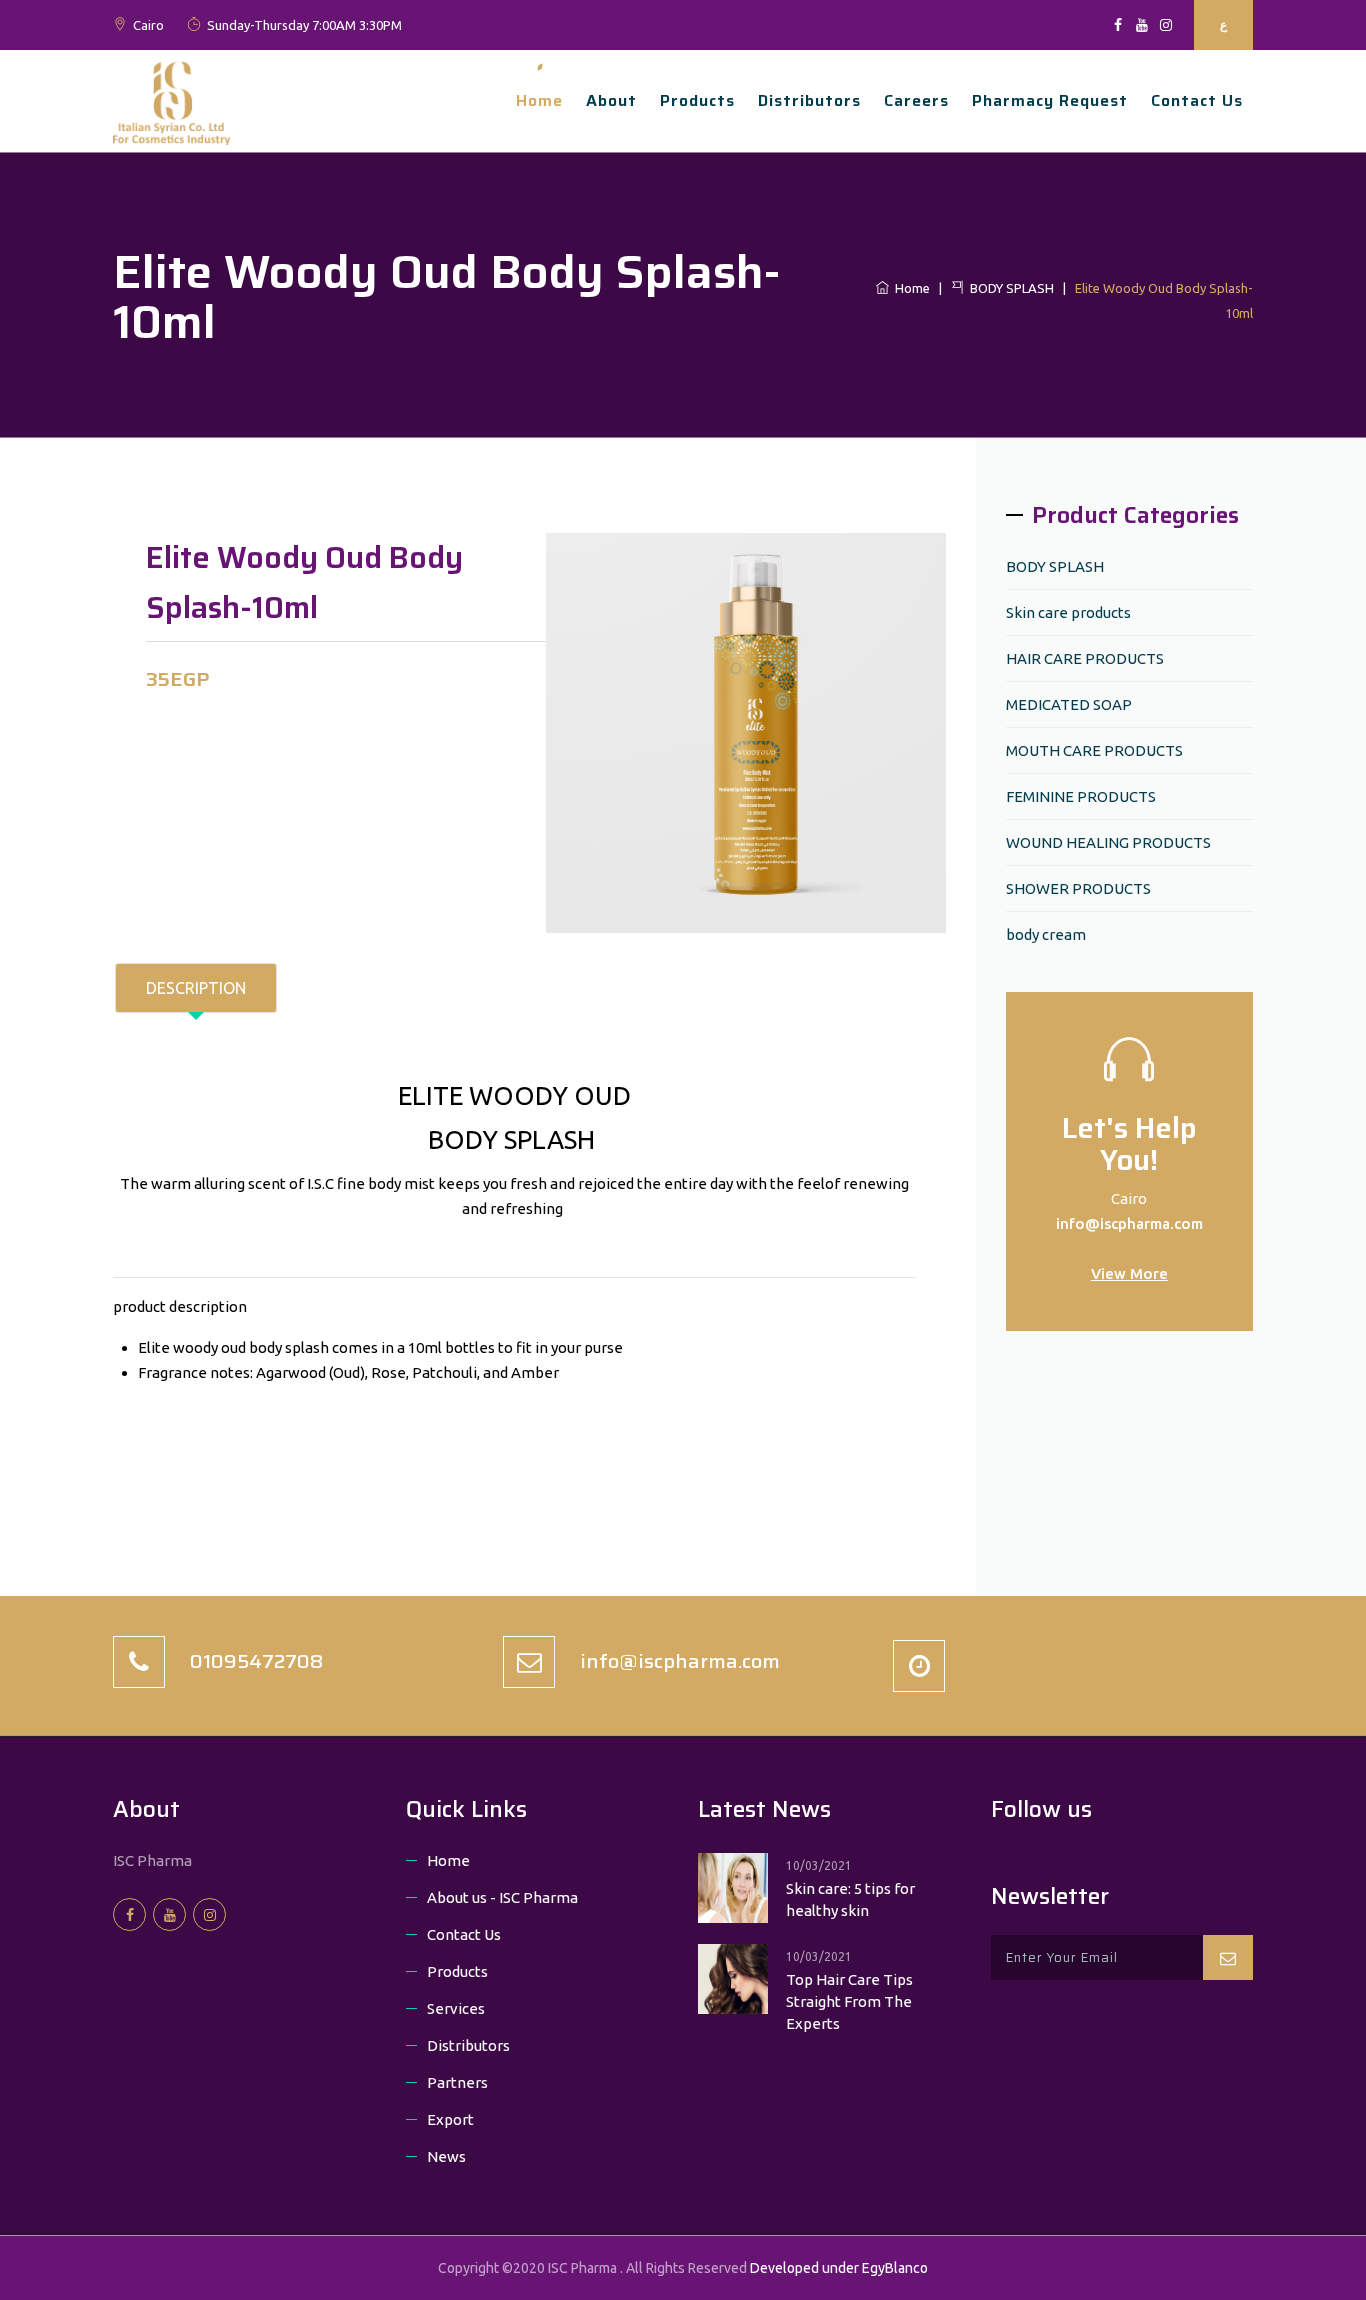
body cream (1046, 934)
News (446, 2156)
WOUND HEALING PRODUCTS (1108, 842)
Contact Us (464, 1934)
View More (1129, 1273)
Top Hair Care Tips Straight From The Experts (849, 2001)
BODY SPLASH (1009, 288)
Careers (916, 100)
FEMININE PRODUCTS (1081, 796)
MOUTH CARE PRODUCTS (1094, 750)
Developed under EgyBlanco (839, 2268)
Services (456, 2008)
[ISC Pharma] (172, 98)
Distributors (809, 100)
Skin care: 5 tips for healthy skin (850, 1899)
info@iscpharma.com (1129, 1223)
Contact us (1197, 100)
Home (539, 100)
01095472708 (257, 1661)
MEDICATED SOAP (1069, 704)
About (611, 100)
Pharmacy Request (1050, 100)
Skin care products (1068, 612)
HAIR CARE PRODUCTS (1085, 658)
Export (450, 2119)
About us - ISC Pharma (502, 1897)
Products (697, 100)
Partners (457, 2082)
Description (196, 988)
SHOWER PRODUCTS (1078, 888)
